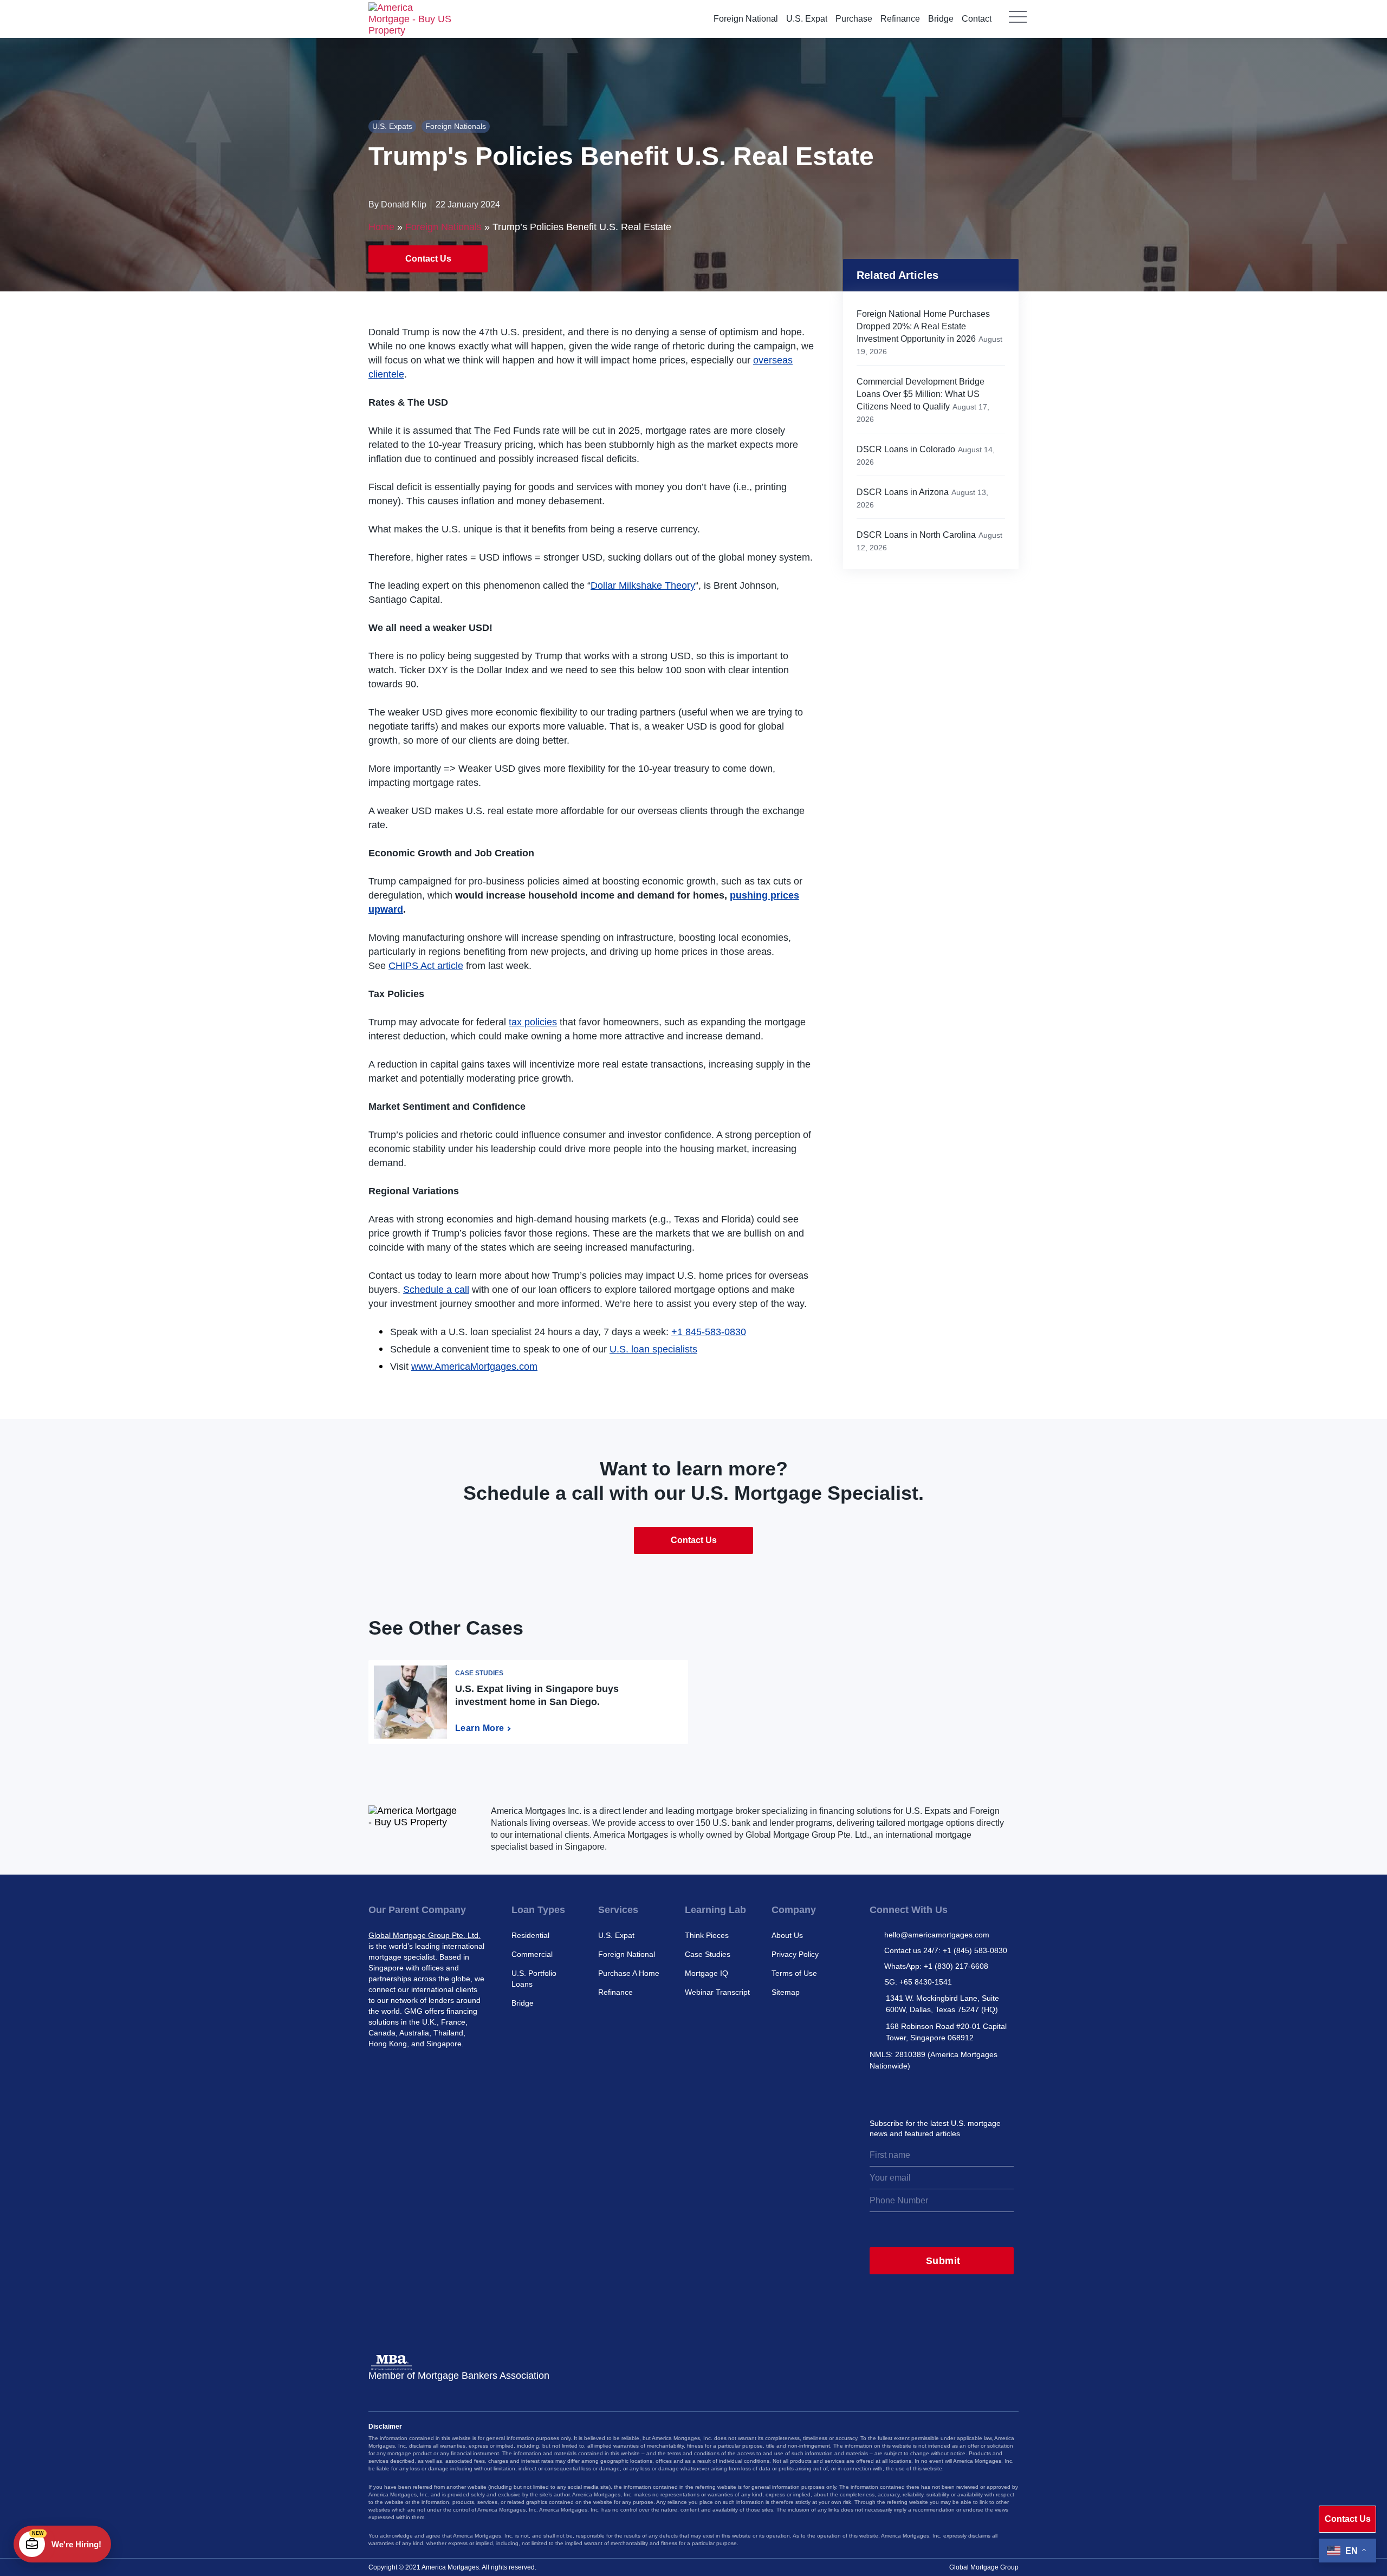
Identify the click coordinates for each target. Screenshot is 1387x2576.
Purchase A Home (629, 1973)
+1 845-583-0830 (709, 1332)
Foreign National (746, 19)
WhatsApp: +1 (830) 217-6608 (936, 1966)
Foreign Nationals (456, 126)
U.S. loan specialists (653, 1349)
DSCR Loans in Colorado (906, 449)
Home (381, 227)
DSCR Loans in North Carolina (916, 535)
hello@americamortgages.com (937, 1935)
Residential (530, 1935)
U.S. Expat (807, 19)
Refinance (900, 19)
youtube (973, 2092)
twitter (902, 2092)
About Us (787, 1935)
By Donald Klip (397, 204)
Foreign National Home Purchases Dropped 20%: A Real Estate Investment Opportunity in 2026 (923, 326)
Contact (977, 19)
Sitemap (786, 1992)
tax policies (533, 1022)
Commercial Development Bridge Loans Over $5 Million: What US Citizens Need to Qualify (921, 394)
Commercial (532, 1954)
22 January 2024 (468, 204)
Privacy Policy (795, 1954)
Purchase (854, 19)
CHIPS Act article (426, 966)
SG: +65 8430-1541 (918, 1982)
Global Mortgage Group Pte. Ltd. (424, 1935)
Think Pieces (707, 1935)
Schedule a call (436, 1290)
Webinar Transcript (717, 1992)
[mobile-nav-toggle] (1018, 24)
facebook (949, 2092)
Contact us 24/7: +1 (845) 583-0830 (946, 1950)
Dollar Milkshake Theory (643, 586)
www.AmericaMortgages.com (474, 1367)
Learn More (480, 1728)
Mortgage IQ (707, 1973)
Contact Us (428, 259)
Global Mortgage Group (984, 2567)
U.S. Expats (392, 126)
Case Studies (708, 1954)
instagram (878, 2092)
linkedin (925, 2092)
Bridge (941, 19)
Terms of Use (794, 1973)
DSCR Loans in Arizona (903, 492)
